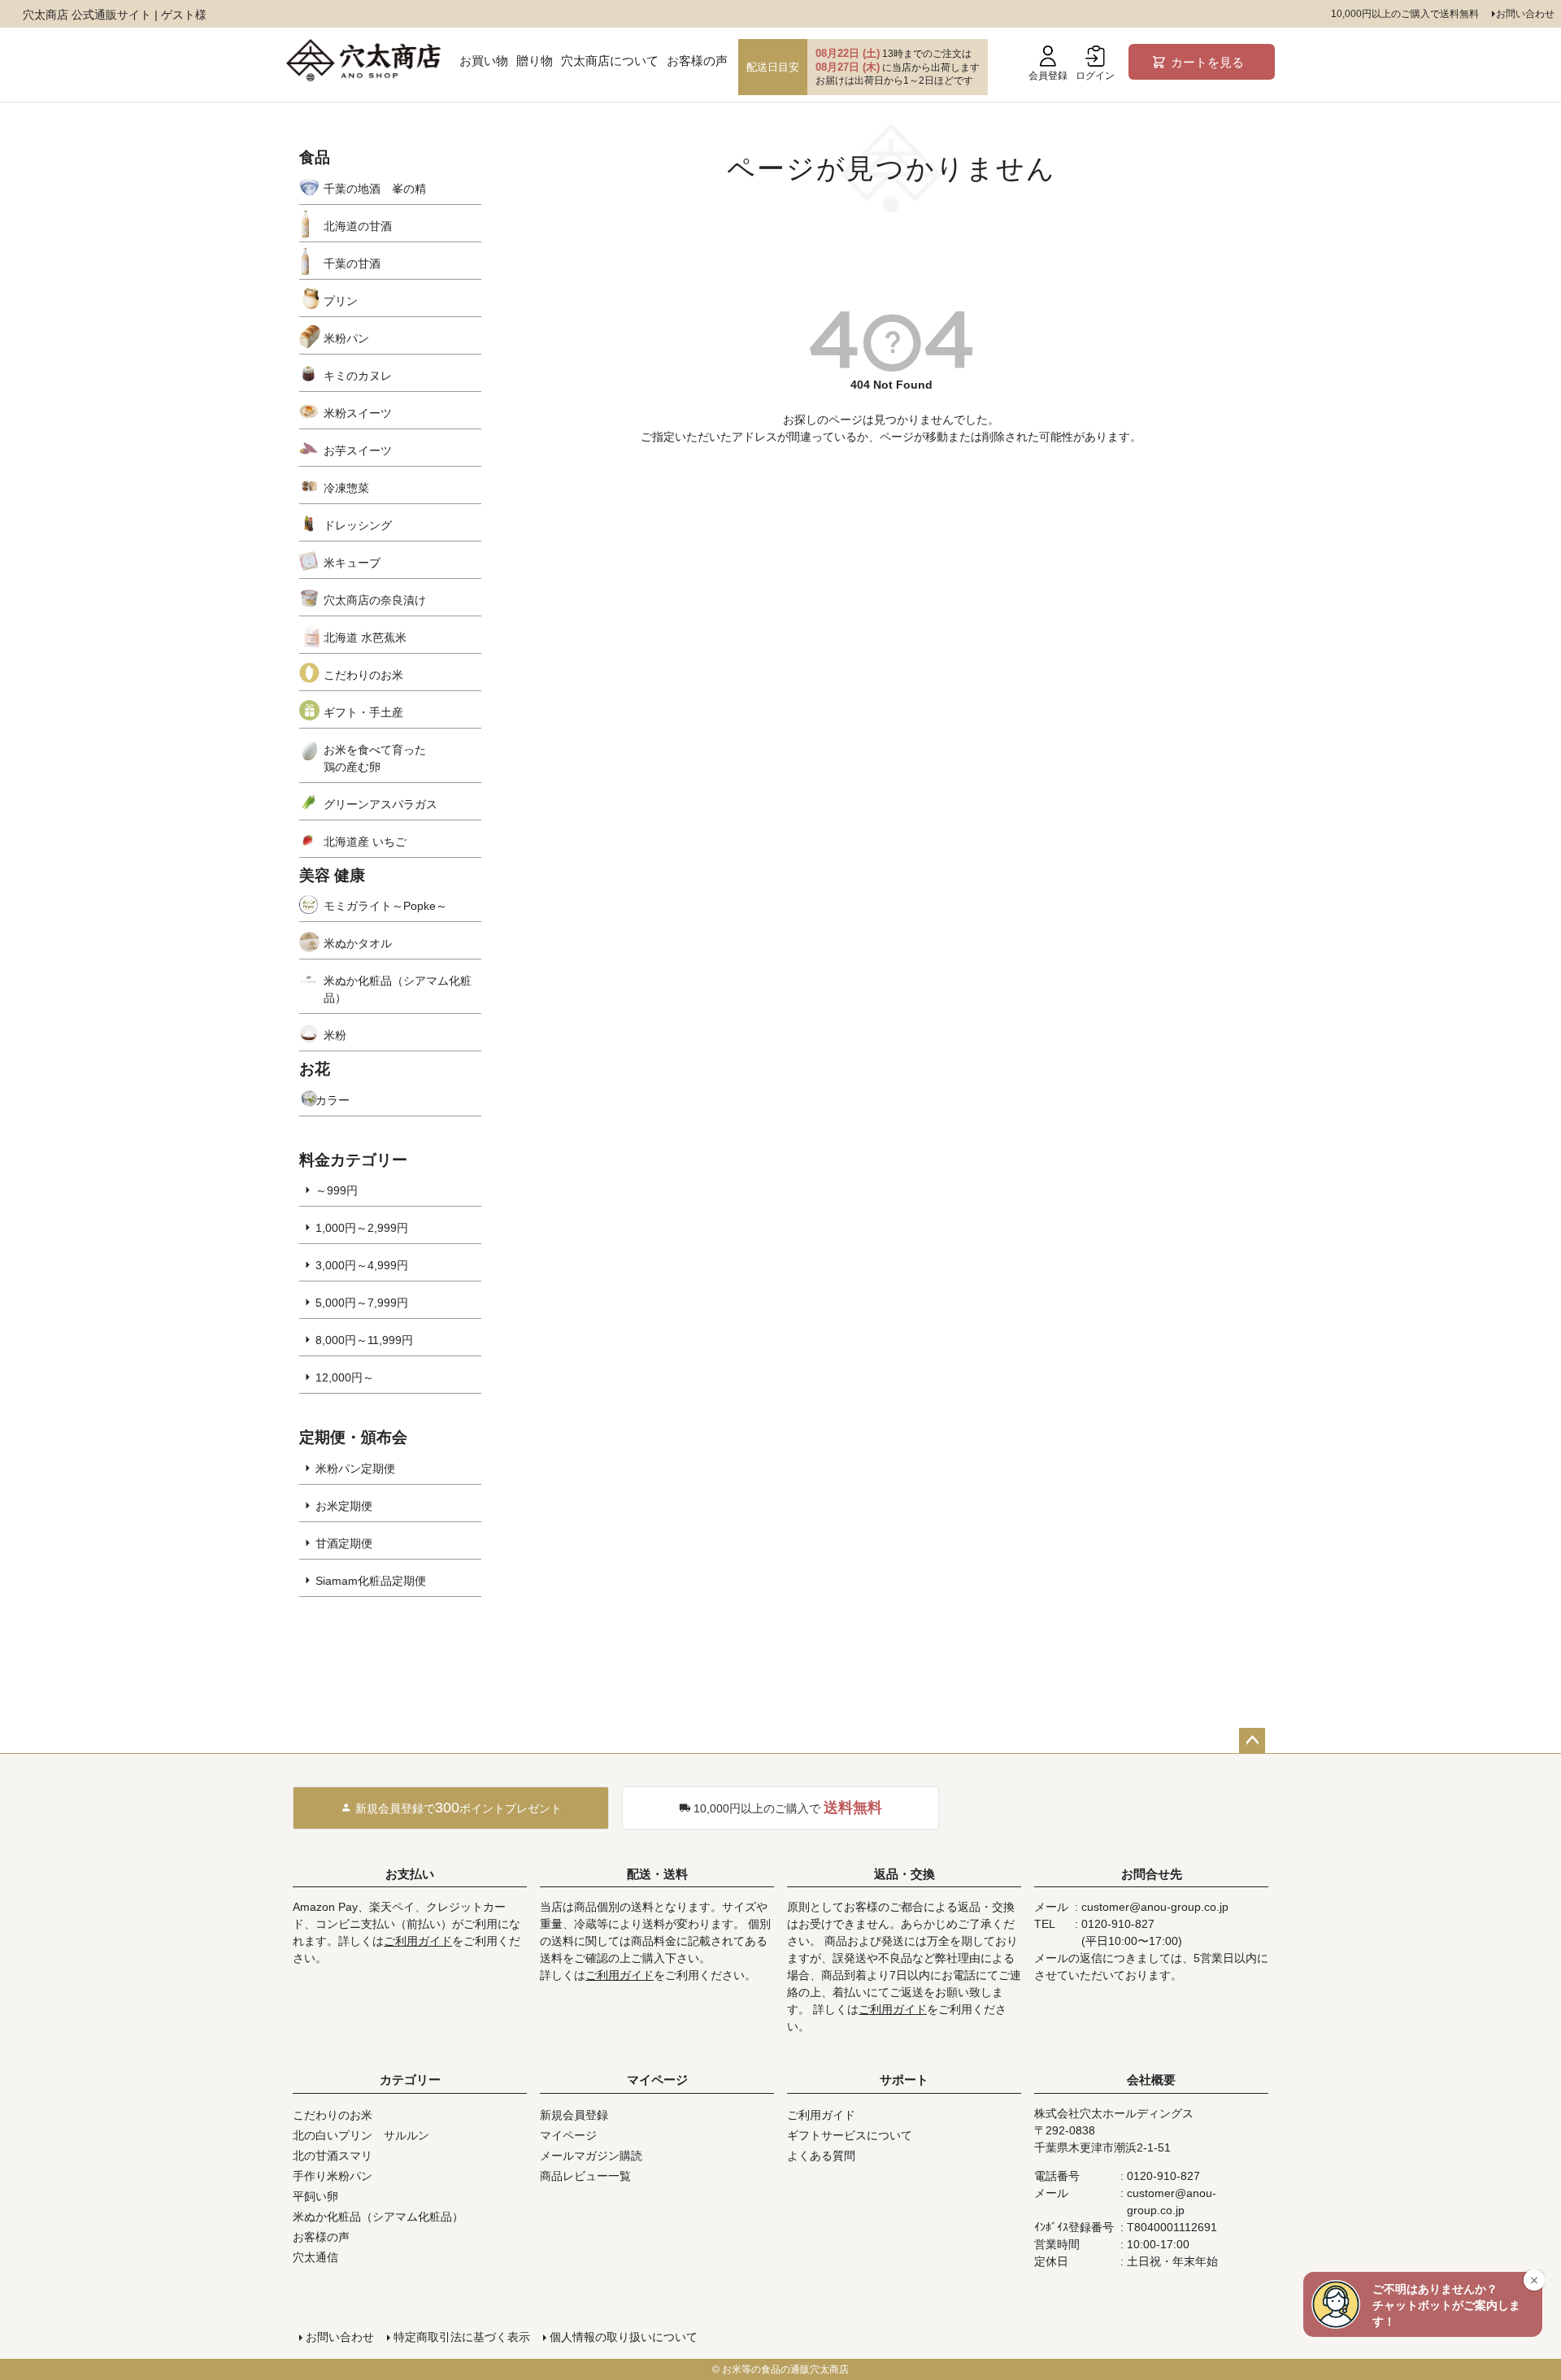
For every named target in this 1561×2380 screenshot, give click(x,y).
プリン (341, 301)
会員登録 (1048, 76)
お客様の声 (697, 61)
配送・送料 (657, 1874)
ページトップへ (1252, 1741)
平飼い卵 (315, 2196)
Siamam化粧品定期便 (371, 1581)
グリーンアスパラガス (380, 804)
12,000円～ (345, 1377)
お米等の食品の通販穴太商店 (785, 2369)
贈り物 (535, 61)
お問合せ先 (1152, 1874)
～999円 (337, 1190)
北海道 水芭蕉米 (365, 637)
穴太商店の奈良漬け (375, 600)
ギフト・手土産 (363, 712)
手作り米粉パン (333, 2176)
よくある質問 (821, 2156)
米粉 (335, 1035)
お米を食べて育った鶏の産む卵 (375, 758)
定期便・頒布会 (353, 1437)
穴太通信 (315, 2257)
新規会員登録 (574, 2115)
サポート (904, 2080)
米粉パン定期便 (355, 1468)
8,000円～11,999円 (364, 1340)
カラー (333, 1100)
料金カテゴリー (353, 1160)
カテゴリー (410, 2080)
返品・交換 (904, 1874)
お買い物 (484, 61)
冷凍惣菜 (346, 488)
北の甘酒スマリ (333, 2156)
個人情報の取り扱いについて (624, 2337)
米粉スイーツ (358, 413)
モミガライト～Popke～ (385, 906)
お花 (315, 1069)
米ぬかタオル (358, 943)
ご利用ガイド (418, 1941)
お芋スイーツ (358, 450)
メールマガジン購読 (591, 2156)
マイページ (657, 2080)
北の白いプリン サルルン (361, 2135)
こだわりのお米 (363, 675)
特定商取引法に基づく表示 (462, 2337)
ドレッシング (358, 525)
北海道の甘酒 (358, 226)
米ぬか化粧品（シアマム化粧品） (398, 989)
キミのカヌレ (358, 376)
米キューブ (352, 563)
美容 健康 (332, 875)
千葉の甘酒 (352, 263)
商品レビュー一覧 (585, 2176)
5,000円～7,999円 (362, 1303)
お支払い (410, 1874)
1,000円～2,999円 (362, 1228)
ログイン (1095, 76)
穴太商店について (610, 61)
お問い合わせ (1525, 14)
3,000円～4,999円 (362, 1265)
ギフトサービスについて (850, 2135)
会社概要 (1151, 2080)
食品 (315, 157)
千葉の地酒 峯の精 (375, 189)
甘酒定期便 (344, 1543)
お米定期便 (344, 1506)
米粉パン (346, 338)
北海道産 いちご (365, 842)
